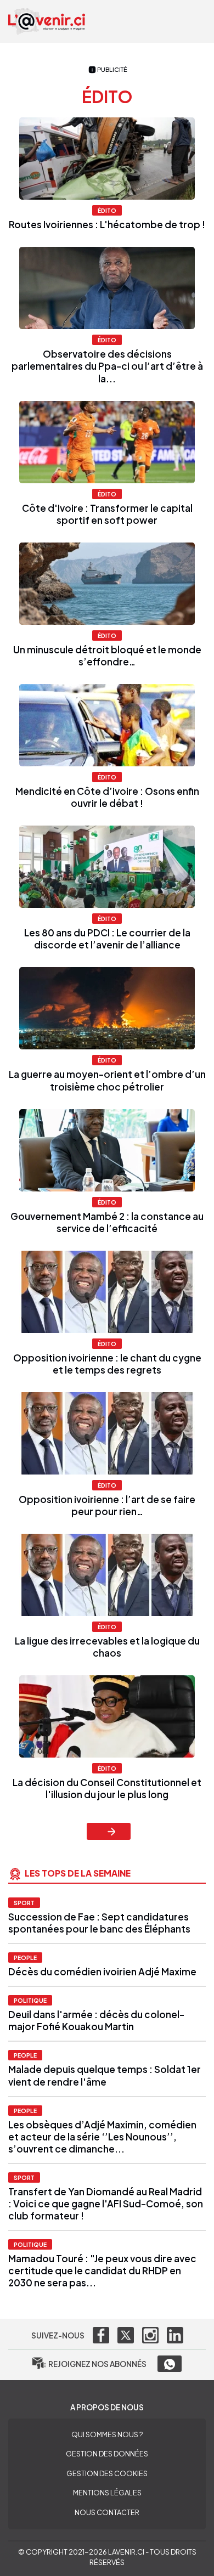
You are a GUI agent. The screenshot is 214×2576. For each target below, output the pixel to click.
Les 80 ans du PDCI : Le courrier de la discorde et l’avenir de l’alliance (107, 939)
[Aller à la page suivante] (109, 1831)
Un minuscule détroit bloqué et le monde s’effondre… (107, 656)
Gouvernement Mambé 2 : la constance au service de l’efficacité (107, 1222)
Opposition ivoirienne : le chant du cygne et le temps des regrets (107, 1364)
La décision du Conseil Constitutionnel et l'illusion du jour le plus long (107, 1788)
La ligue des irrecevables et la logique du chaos (107, 1647)
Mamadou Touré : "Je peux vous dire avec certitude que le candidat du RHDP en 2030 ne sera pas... (102, 2270)
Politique (30, 2000)
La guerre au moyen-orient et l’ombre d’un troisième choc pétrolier (107, 1080)
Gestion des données (107, 2454)
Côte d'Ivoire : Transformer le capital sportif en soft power (107, 514)
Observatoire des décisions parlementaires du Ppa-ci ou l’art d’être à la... (107, 366)
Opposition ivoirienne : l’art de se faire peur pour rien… (107, 1505)
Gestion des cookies (107, 2473)
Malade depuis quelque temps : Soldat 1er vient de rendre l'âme (105, 2075)
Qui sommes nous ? (107, 2434)
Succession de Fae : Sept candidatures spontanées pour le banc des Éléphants (99, 1923)
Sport (24, 1903)
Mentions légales (107, 2493)
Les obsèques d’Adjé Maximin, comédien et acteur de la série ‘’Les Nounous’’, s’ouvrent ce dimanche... (102, 2137)
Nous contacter (107, 2512)
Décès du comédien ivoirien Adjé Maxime (103, 1971)
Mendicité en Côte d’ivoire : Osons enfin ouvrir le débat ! (107, 797)
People (25, 1958)
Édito (107, 210)
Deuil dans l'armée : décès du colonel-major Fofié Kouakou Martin (96, 2020)
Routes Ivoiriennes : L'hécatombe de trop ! (107, 224)
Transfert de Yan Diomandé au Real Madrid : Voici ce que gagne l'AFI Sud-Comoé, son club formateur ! (106, 2204)
